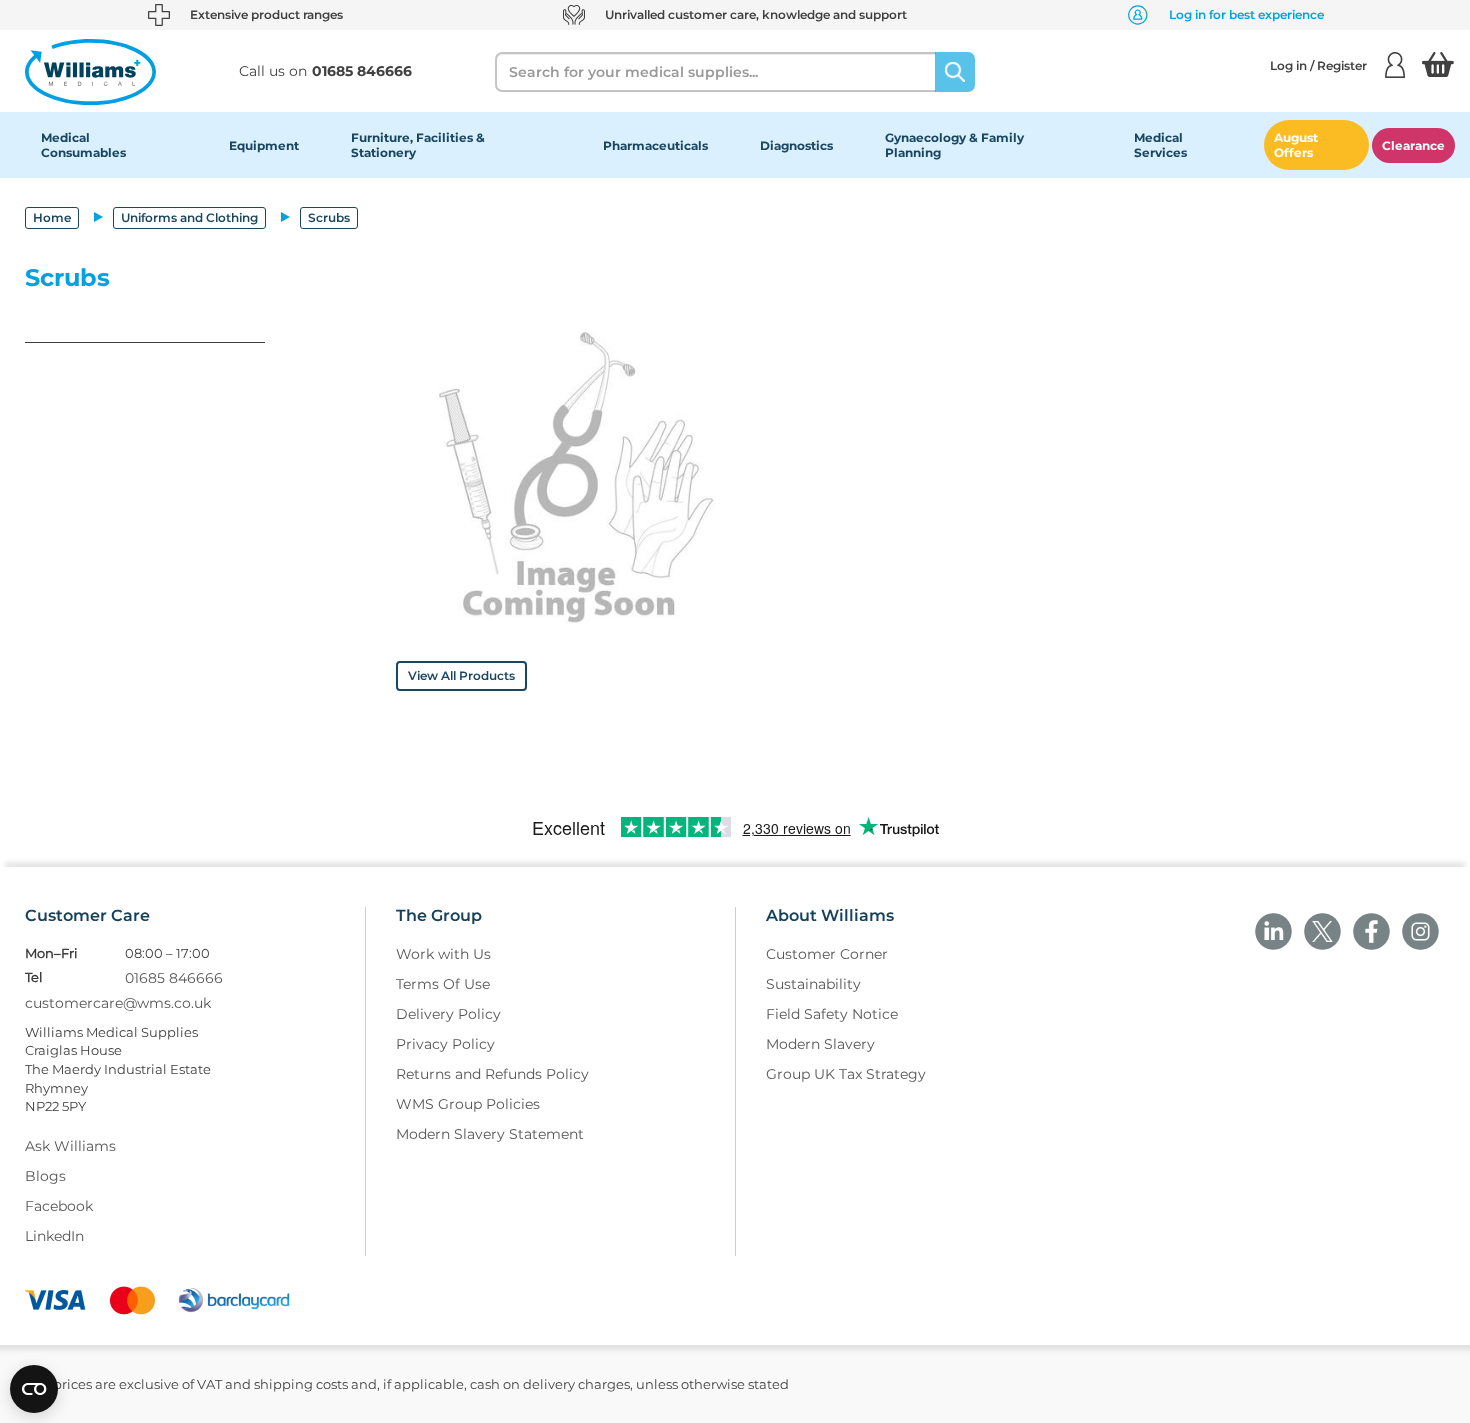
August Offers (1296, 145)
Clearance (1413, 145)
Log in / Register (1318, 65)
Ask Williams (70, 1146)
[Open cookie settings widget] (34, 1389)
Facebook (59, 1206)
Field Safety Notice (832, 1014)
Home (52, 217)
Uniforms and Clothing (189, 217)
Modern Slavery (820, 1044)
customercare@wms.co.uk (118, 1003)
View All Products (461, 675)
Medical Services (1160, 145)
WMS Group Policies (468, 1104)
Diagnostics (796, 145)
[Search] (955, 72)
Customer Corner (827, 954)
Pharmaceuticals (655, 145)
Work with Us (443, 954)
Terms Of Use (443, 984)
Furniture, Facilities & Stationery (418, 145)
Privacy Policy (445, 1044)
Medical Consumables (83, 145)
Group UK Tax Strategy (846, 1074)
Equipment (264, 145)
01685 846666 (174, 978)
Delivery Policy (448, 1014)
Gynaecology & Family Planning (954, 145)
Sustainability (813, 984)
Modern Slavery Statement (490, 1134)
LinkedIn (54, 1236)
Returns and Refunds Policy (492, 1074)
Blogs (45, 1176)
